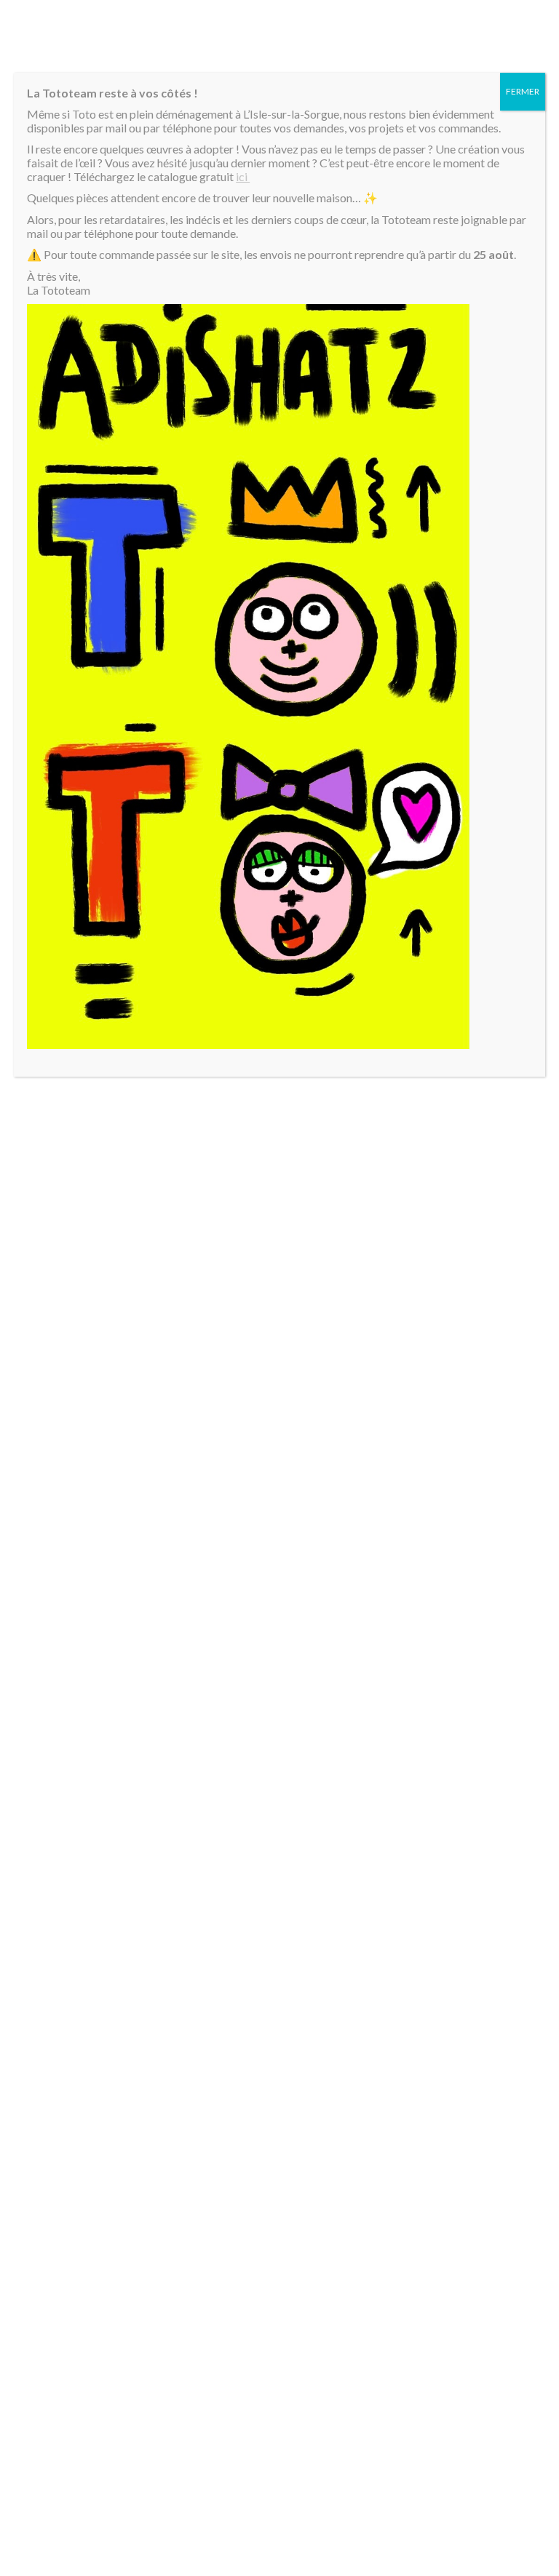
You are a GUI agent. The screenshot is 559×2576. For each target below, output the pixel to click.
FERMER (523, 91)
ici (243, 176)
